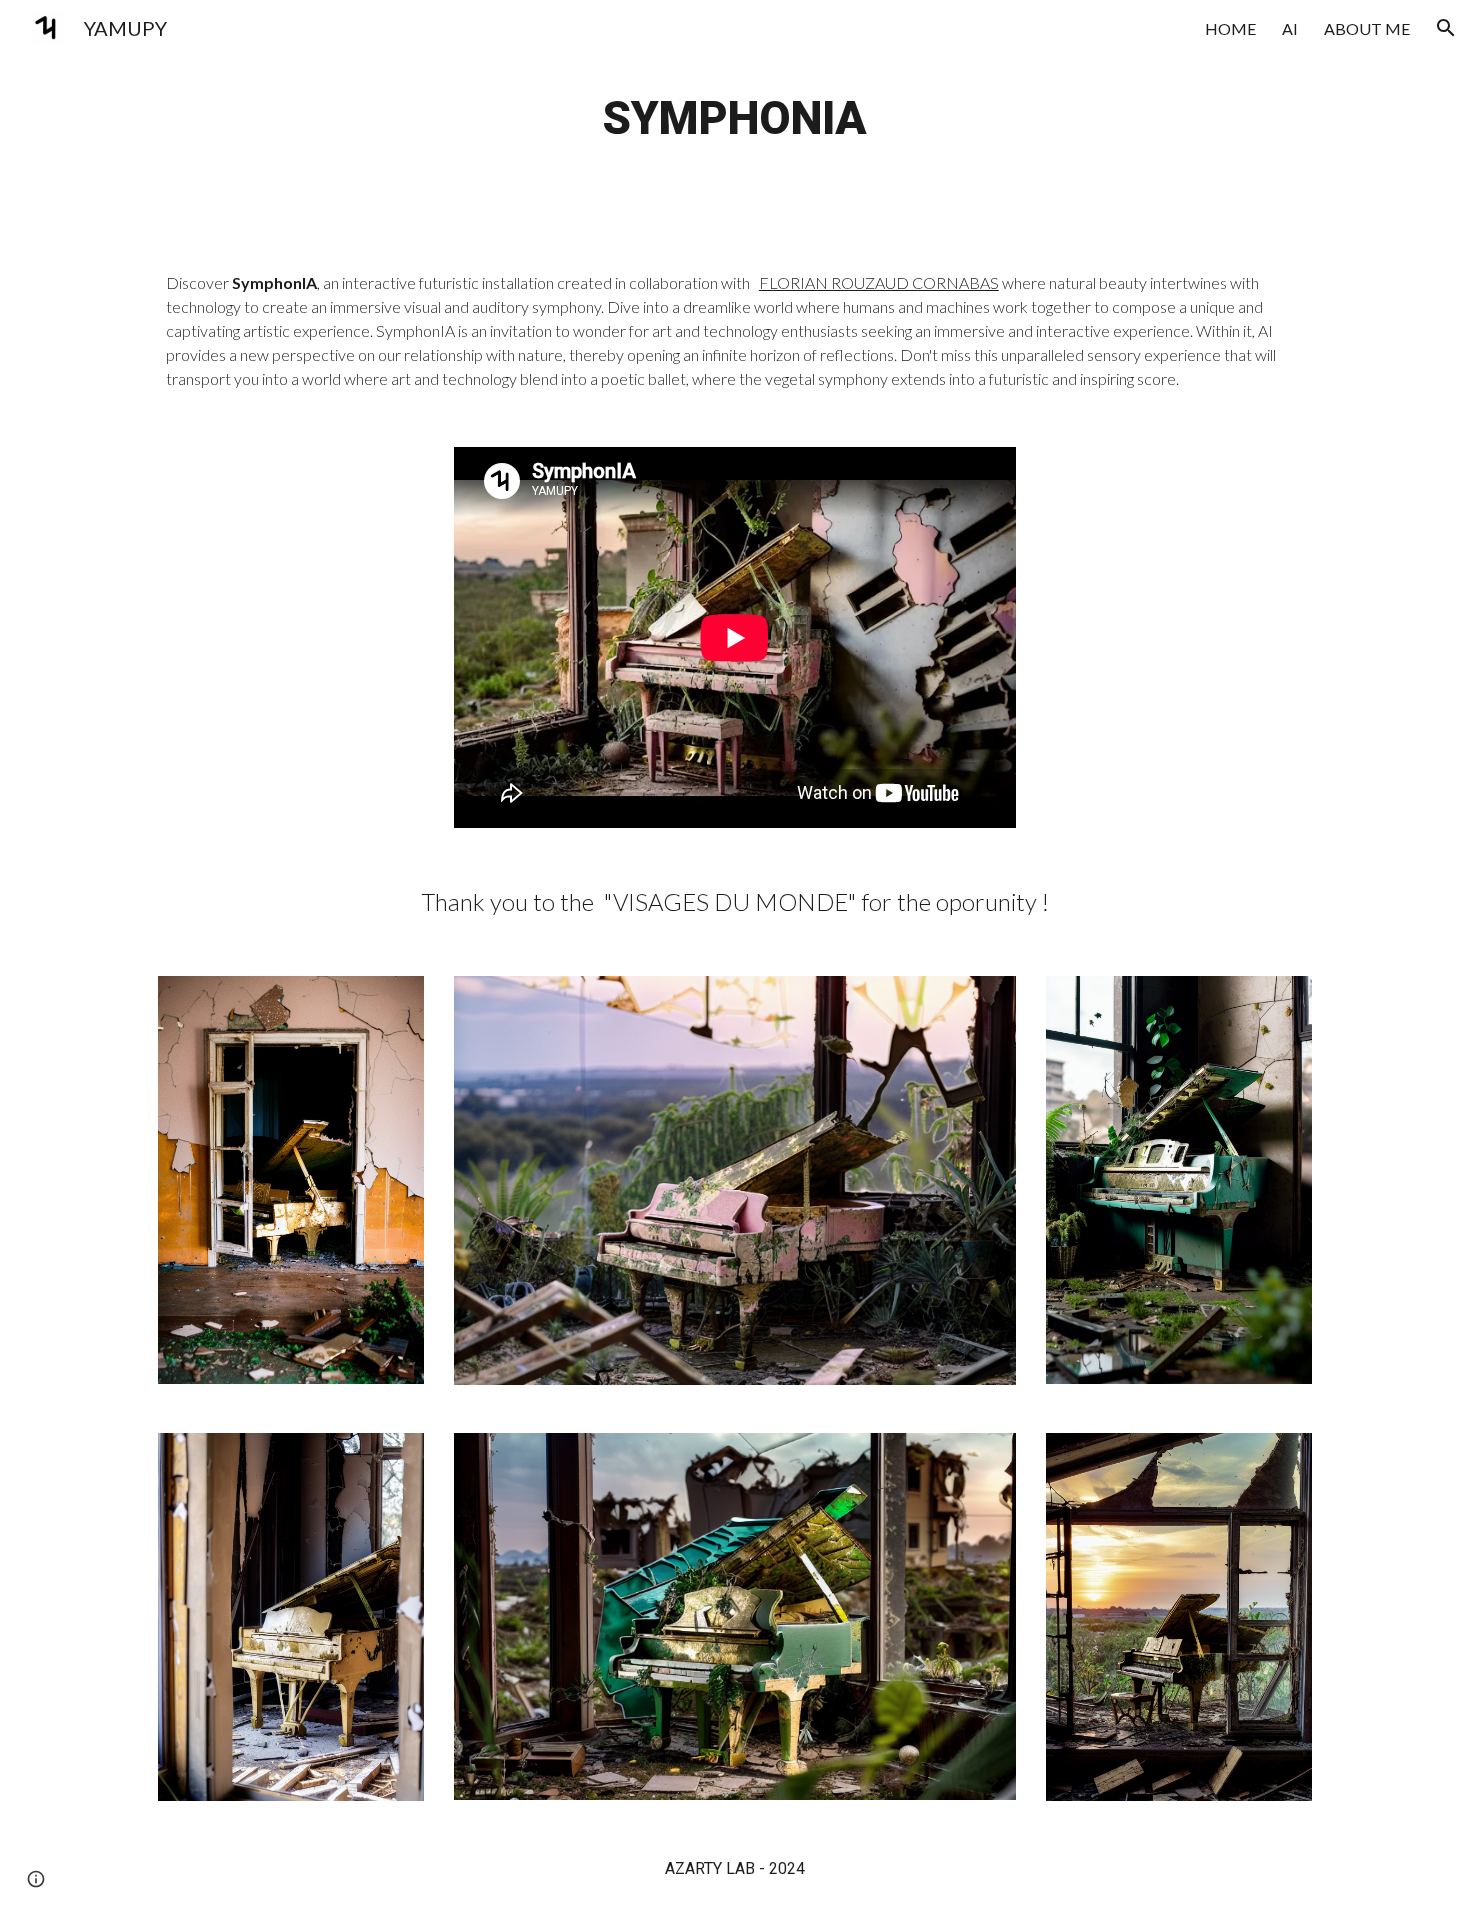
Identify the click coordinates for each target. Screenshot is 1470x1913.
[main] (735, 119)
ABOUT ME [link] (1367, 28)
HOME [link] (1230, 28)
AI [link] (1290, 28)
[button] (1446, 28)
